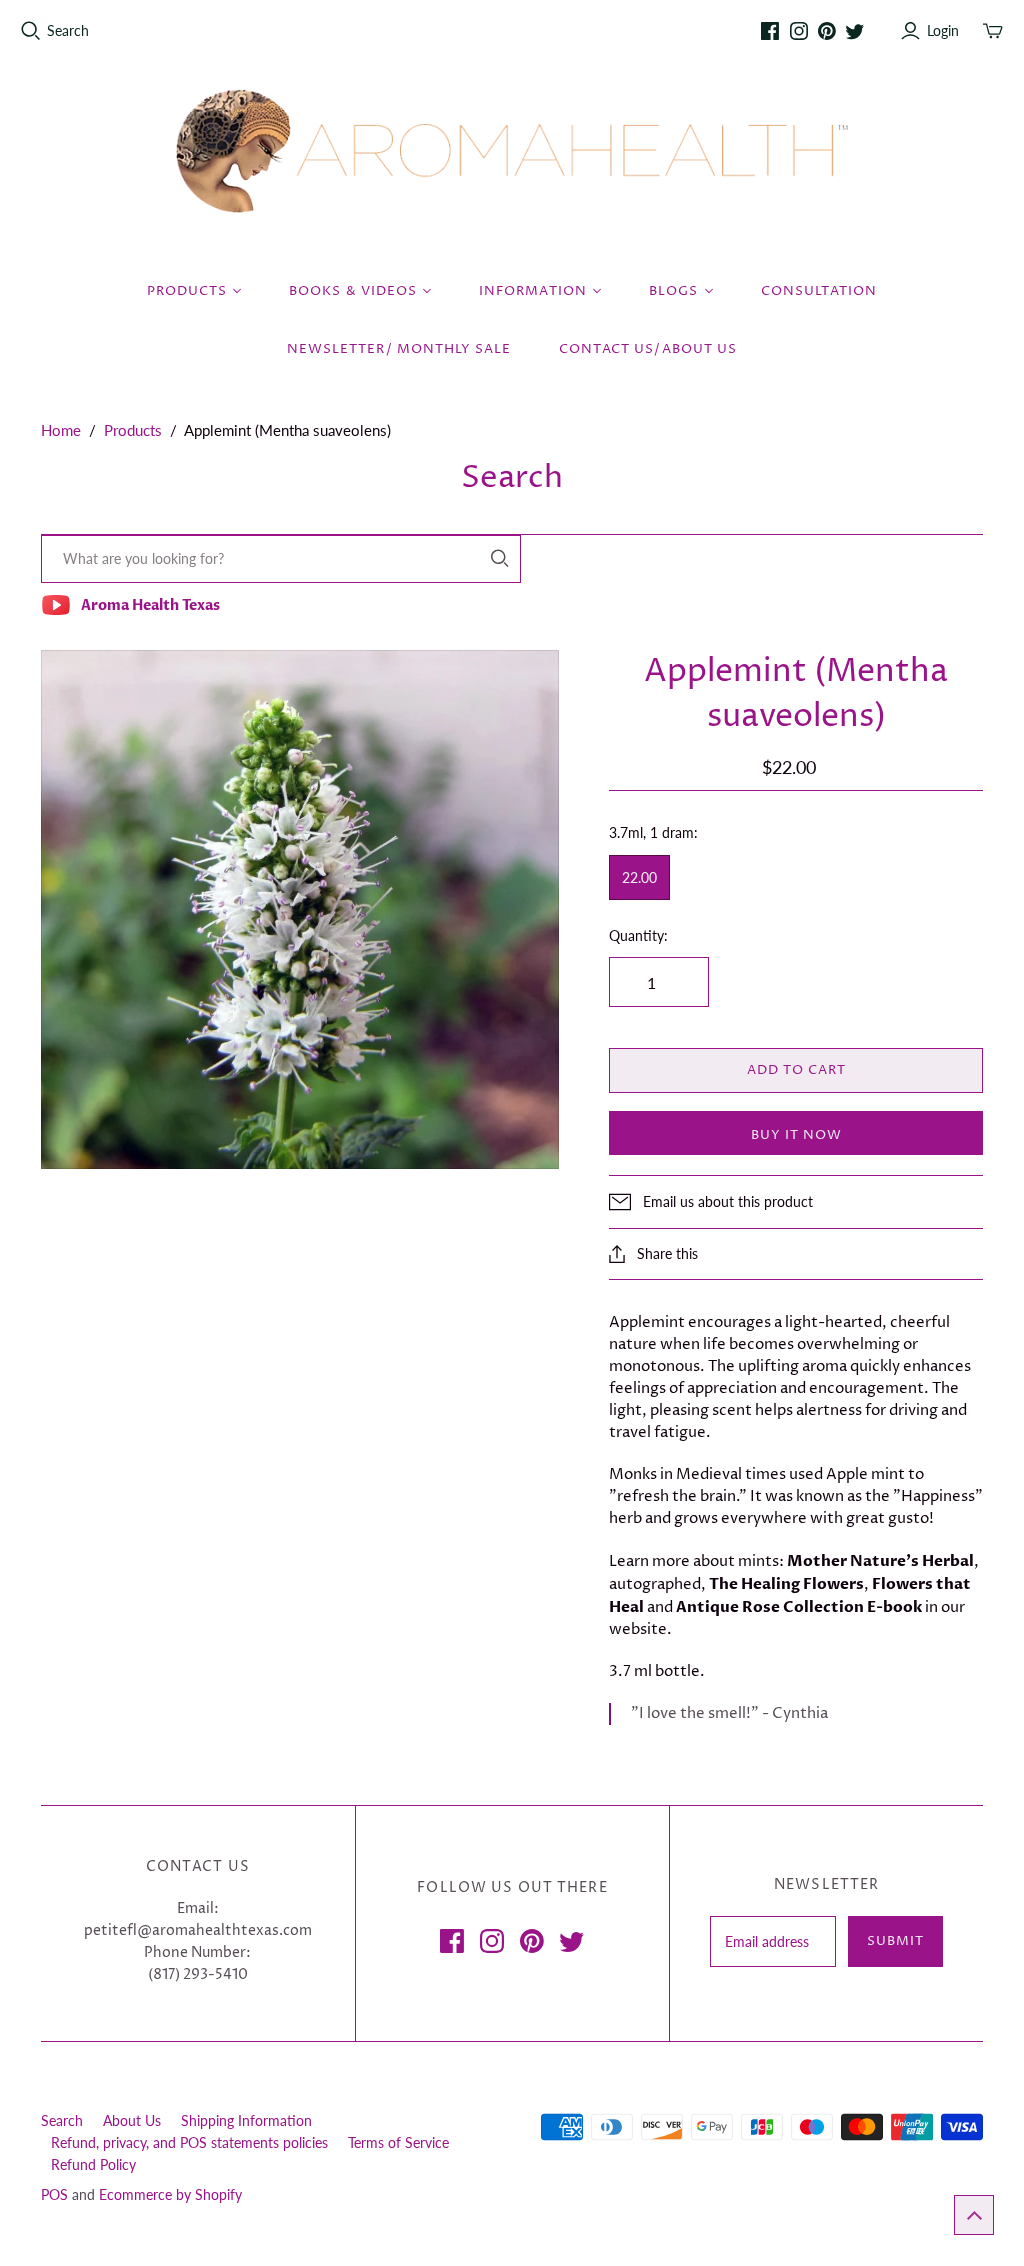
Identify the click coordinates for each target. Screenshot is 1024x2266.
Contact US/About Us (648, 349)
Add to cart (796, 1070)
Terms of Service (398, 2142)
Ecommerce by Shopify (170, 2194)
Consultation (819, 291)
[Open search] (31, 31)
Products (133, 430)
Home (61, 430)
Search (68, 30)
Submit (895, 1941)
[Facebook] (770, 31)
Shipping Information (246, 2120)
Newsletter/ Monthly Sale (399, 349)
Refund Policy (93, 2164)
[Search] (500, 558)
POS (54, 2194)
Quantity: (638, 935)
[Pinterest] (827, 31)
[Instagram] (799, 31)
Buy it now (796, 1135)
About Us (132, 2120)
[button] (974, 2215)
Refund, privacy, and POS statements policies (189, 2142)
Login (943, 30)
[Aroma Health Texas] (512, 151)
